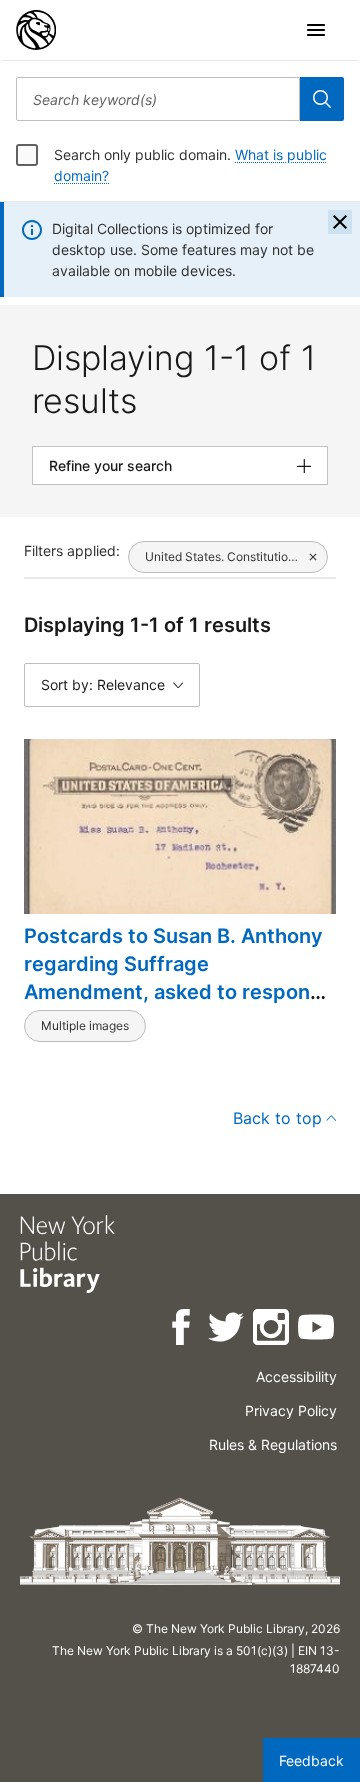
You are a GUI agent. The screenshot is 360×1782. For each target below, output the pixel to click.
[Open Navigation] (316, 30)
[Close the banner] (340, 222)
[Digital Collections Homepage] (36, 30)
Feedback (311, 1760)
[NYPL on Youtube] (317, 1330)
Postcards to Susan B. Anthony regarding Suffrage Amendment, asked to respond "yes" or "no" (173, 978)
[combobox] (158, 99)
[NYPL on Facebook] (182, 1330)
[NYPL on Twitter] (227, 1330)
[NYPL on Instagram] (272, 1330)
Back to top (277, 1118)
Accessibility (296, 1376)
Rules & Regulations (273, 1444)
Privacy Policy (291, 1410)
